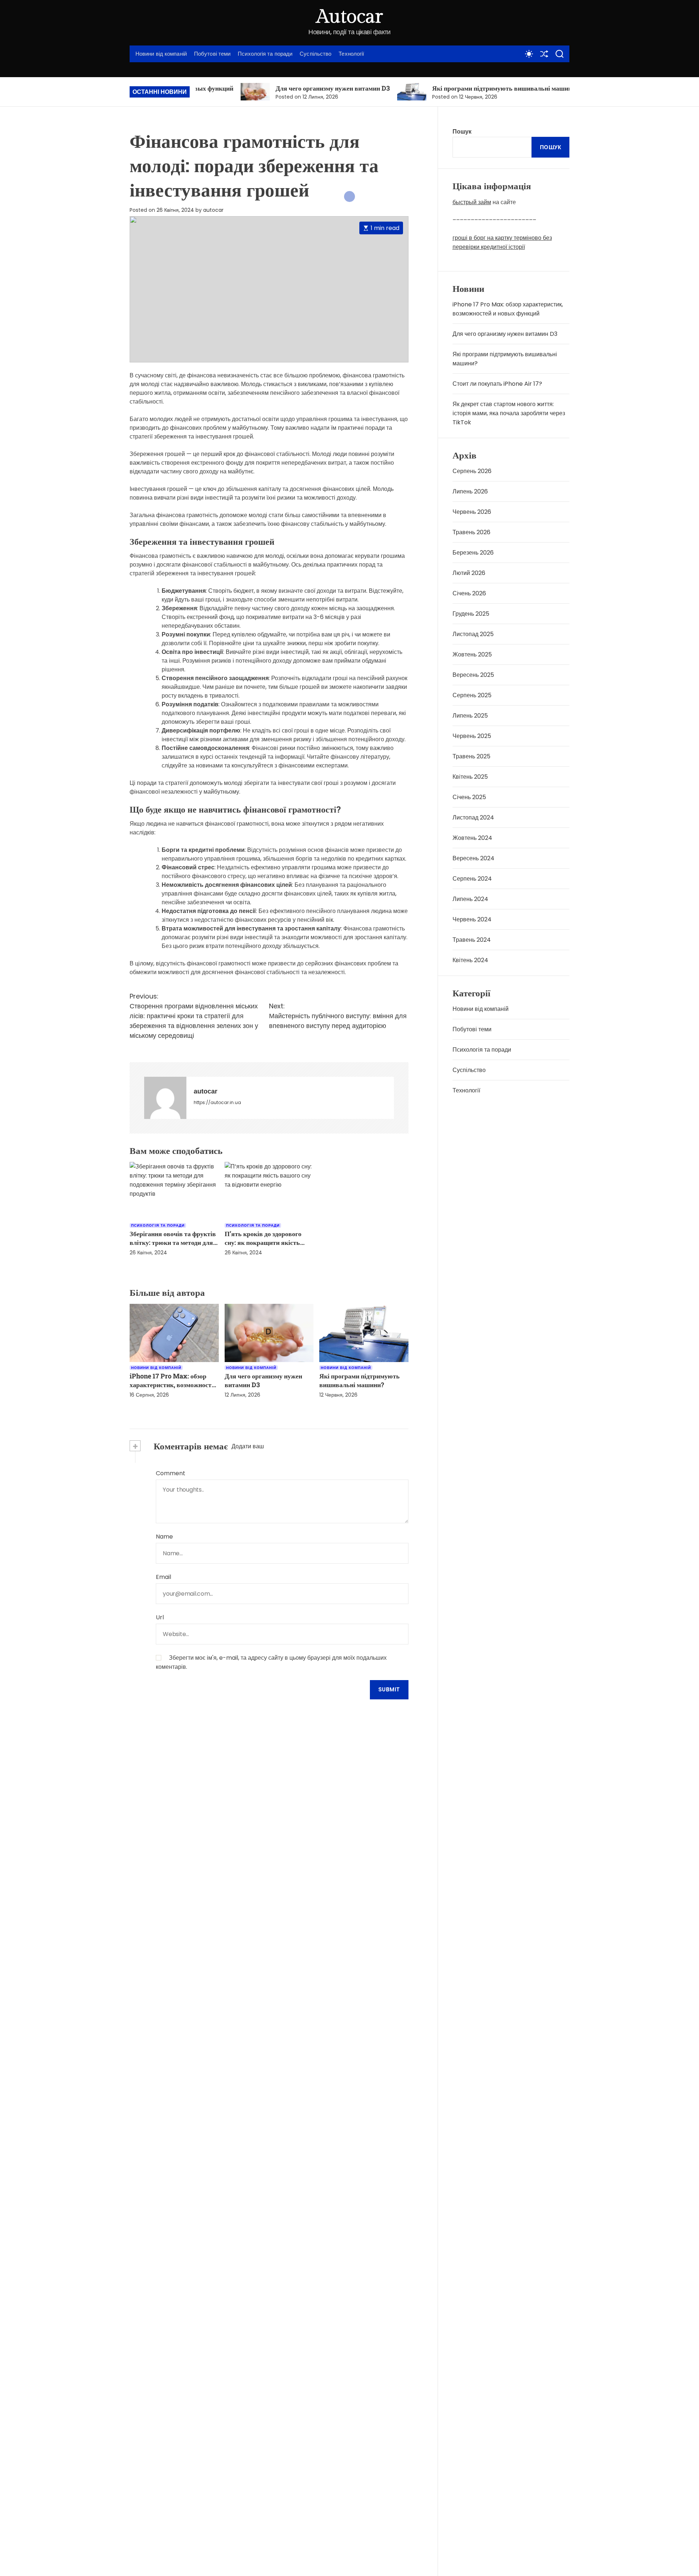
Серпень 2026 (472, 471)
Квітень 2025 (470, 777)
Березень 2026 (473, 553)
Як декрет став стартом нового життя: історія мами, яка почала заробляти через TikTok (509, 413)
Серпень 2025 (472, 695)
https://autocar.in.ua (217, 1102)
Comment (171, 1473)
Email (163, 1577)
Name (164, 1537)
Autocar (349, 17)
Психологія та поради (265, 54)
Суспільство (315, 54)
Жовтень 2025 (472, 654)
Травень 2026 (471, 532)
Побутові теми (212, 54)
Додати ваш (248, 1446)
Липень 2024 (470, 899)
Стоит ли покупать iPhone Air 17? (497, 384)
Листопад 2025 (473, 634)
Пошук (462, 132)
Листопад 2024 (473, 817)
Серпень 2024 (472, 879)
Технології (351, 54)
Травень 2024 (472, 940)
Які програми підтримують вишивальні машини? (441, 88)
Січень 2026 (469, 593)
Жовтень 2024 (472, 838)
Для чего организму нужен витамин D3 (269, 88)
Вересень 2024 (473, 858)
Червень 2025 (472, 736)
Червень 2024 (472, 919)
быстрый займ (472, 202)
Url (160, 1617)
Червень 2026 (472, 512)
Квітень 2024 (470, 960)
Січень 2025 (469, 797)
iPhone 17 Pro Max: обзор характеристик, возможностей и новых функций (174, 1385)
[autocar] (165, 1098)
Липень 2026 (470, 491)
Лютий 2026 (469, 573)
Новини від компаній (161, 54)
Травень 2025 (471, 756)
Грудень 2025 (471, 614)
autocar (213, 210)
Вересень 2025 (473, 675)
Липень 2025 (470, 716)
